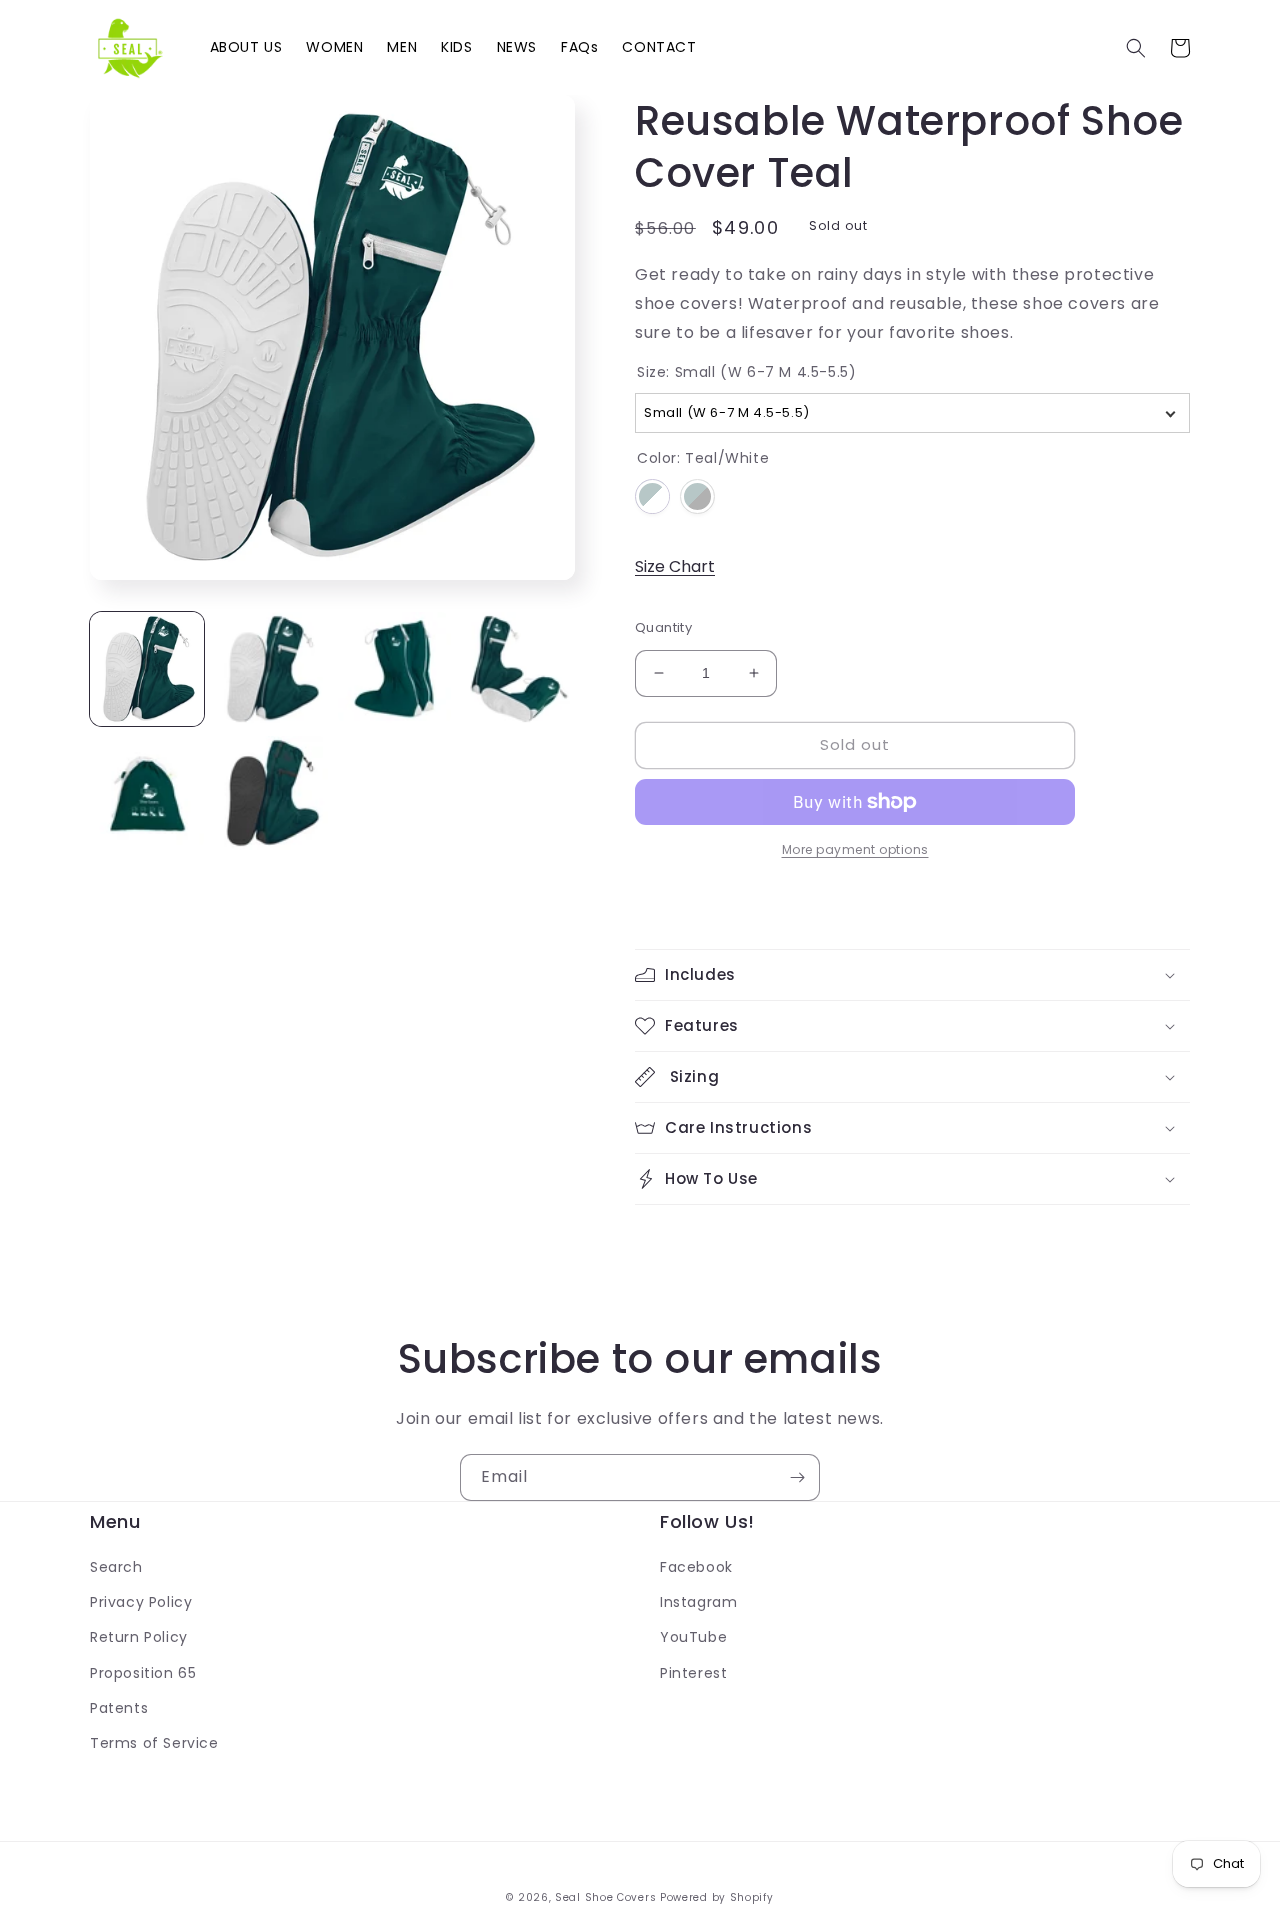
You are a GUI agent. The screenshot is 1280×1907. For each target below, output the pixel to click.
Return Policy (139, 1637)
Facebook (696, 1567)
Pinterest (693, 1673)
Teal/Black (697, 496)
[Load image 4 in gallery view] (518, 669)
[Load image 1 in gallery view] (147, 669)
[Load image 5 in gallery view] (147, 793)
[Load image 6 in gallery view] (271, 793)
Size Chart (675, 566)
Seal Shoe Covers (605, 1897)
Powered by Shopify (717, 1897)
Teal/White (652, 496)
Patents (119, 1708)
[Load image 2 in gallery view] (271, 669)
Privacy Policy (141, 1602)
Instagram (698, 1602)
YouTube (693, 1637)
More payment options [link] (855, 849)
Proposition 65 (143, 1673)
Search (116, 1567)
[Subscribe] (797, 1477)
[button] (1136, 48)
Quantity (663, 627)
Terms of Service (154, 1743)
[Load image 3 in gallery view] (395, 669)
